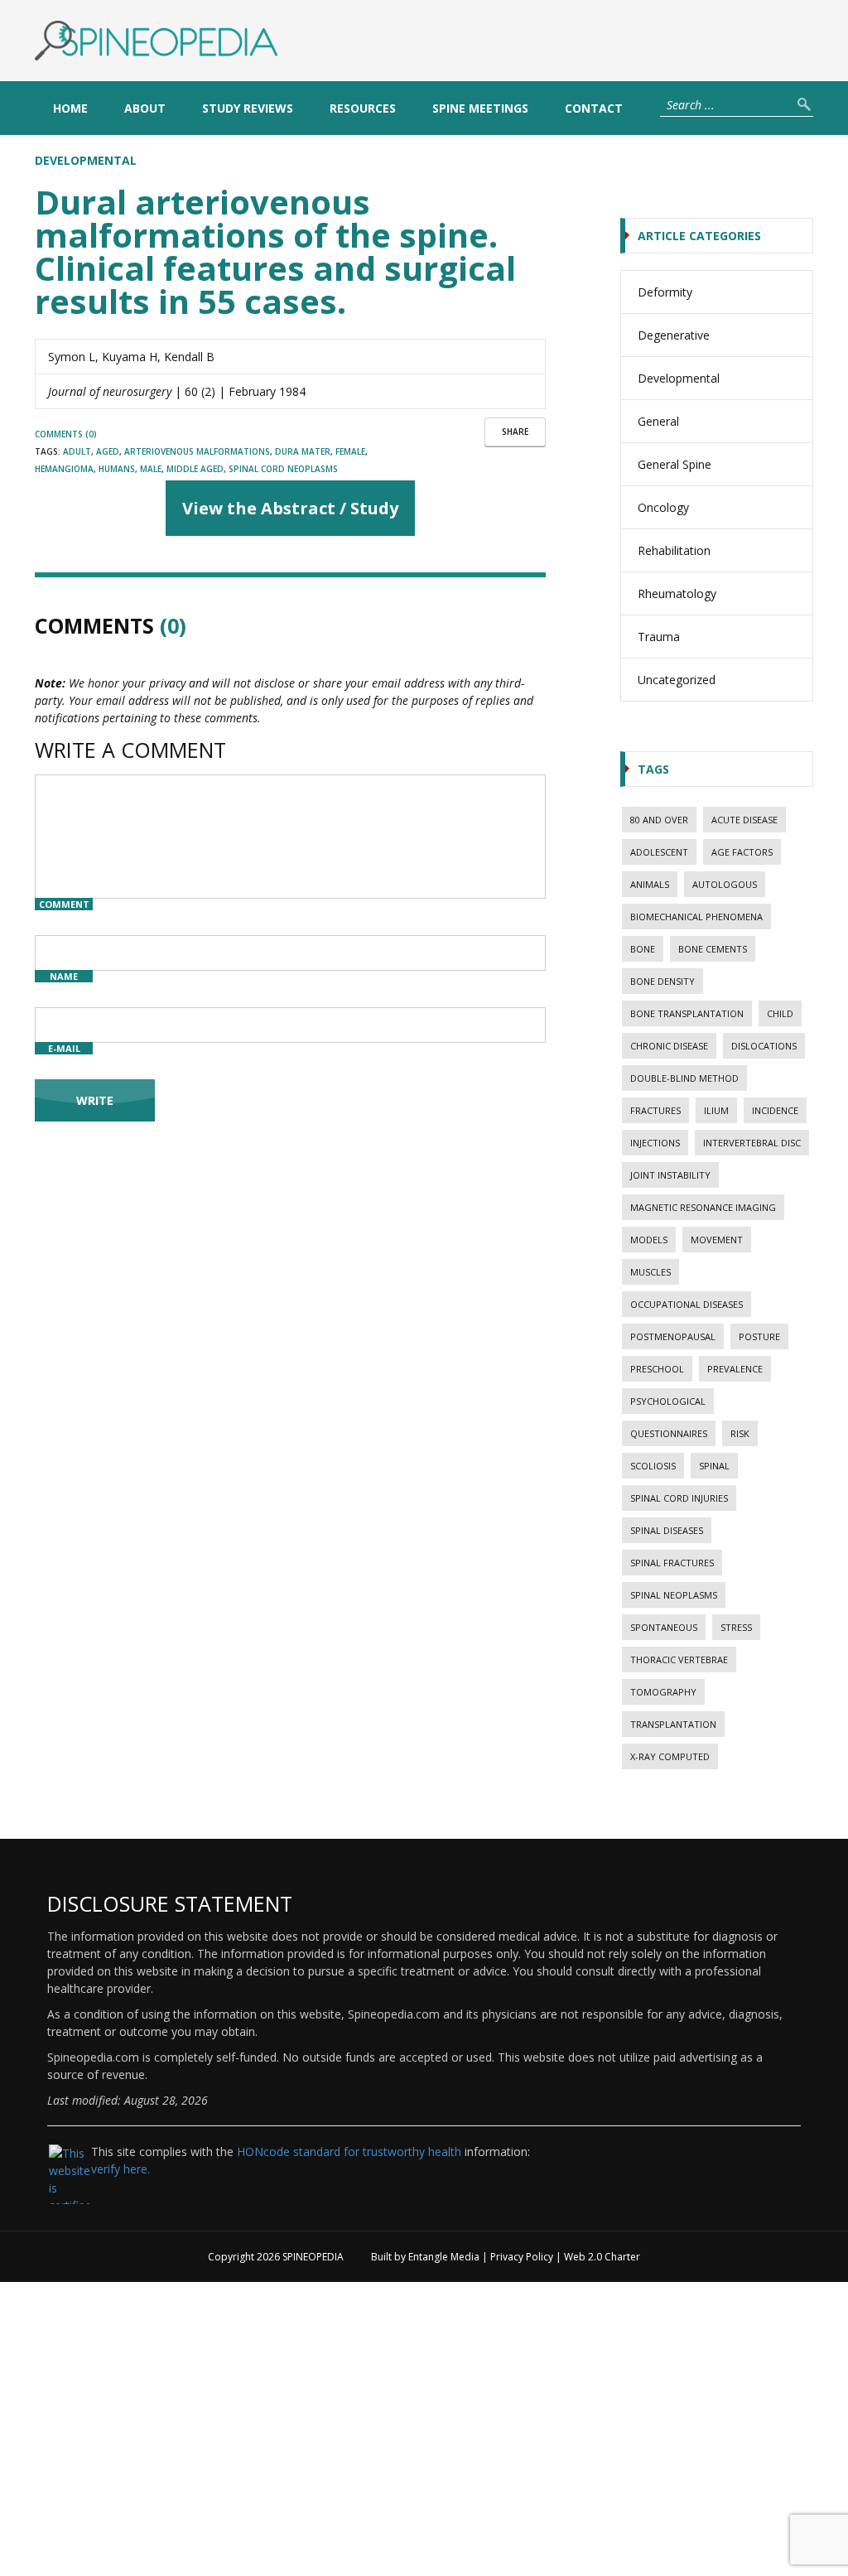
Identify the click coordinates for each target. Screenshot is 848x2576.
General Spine (675, 464)
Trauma (659, 637)
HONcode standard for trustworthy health (349, 2151)
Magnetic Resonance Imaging (703, 1207)
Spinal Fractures (672, 1563)
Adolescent (659, 852)
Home (70, 108)
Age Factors (742, 852)
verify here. (120, 2169)
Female (350, 451)
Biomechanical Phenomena (696, 917)
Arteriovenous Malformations (197, 451)
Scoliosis (653, 1466)
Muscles (650, 1272)
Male (151, 469)
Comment (64, 904)
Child (780, 1013)
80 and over (659, 820)
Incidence (775, 1110)
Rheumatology (677, 593)
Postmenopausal (673, 1336)
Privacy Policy (522, 2257)
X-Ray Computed (670, 1756)
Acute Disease (744, 820)
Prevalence (735, 1369)
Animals (650, 884)
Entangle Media (444, 2257)
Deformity (665, 292)
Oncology (663, 507)
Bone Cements (713, 949)
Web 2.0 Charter (602, 2257)
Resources (363, 108)
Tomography (663, 1692)
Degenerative (674, 335)
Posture (759, 1336)
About (145, 108)
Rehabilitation (674, 550)
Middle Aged (195, 469)
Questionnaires (669, 1433)
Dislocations (764, 1046)
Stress (736, 1627)
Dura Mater (303, 451)
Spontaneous (664, 1627)
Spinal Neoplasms (674, 1595)
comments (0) (66, 434)
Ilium (716, 1110)
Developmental (86, 160)
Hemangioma (64, 469)
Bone (643, 949)
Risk (740, 1433)
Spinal (714, 1466)
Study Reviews (248, 108)
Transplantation (673, 1724)
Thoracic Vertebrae (679, 1659)
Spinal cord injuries (679, 1498)
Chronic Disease (669, 1046)
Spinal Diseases (667, 1530)
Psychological (668, 1401)
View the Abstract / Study (290, 508)
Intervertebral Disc (752, 1143)
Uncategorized (677, 680)
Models (649, 1240)
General (658, 421)
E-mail (64, 1048)
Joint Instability (670, 1175)
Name (64, 976)
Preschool (657, 1369)
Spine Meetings (480, 108)
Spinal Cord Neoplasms (283, 469)
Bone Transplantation (687, 1013)
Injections (655, 1143)
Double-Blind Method (684, 1078)
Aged (108, 451)
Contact (594, 108)
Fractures (655, 1110)
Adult (77, 451)
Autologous (725, 884)
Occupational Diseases (687, 1304)
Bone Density (662, 981)
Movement (717, 1240)
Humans (117, 469)
